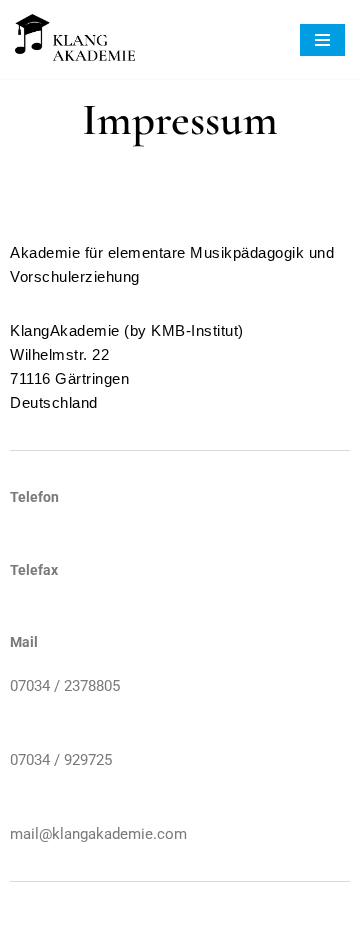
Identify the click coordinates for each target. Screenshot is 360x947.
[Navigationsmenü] (322, 40)
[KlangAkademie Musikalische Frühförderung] (75, 39)
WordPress (255, 926)
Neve (85, 926)
